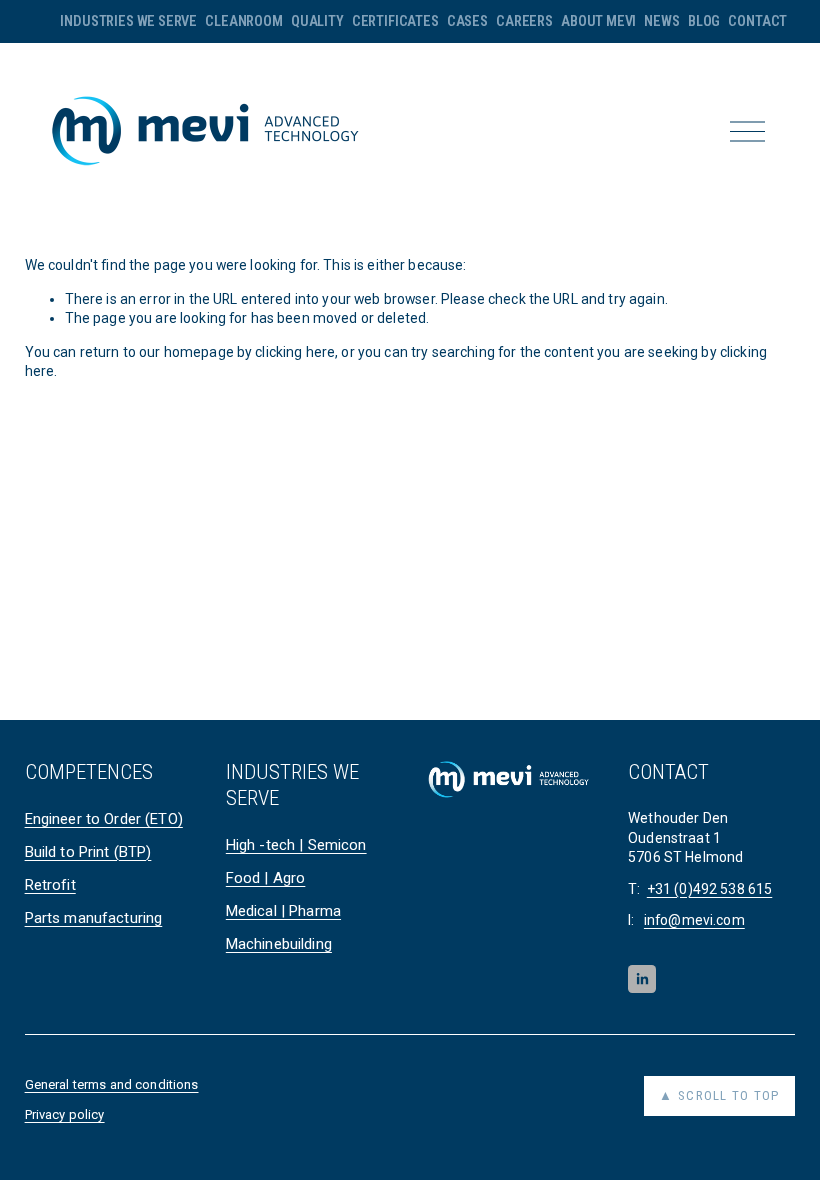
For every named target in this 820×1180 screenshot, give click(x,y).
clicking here (295, 352)
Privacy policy (65, 1114)
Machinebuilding (279, 944)
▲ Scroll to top (719, 1095)
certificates (395, 21)
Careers (524, 21)
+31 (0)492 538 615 (710, 889)
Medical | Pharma (283, 911)
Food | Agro (266, 878)
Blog (704, 21)
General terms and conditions (112, 1084)
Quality (317, 21)
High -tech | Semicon (296, 845)
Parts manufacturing (94, 918)
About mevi (598, 21)
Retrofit (50, 885)
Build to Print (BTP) (88, 852)
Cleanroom (243, 21)
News (661, 21)
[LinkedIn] (642, 979)
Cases (467, 21)
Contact (757, 21)
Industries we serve (128, 21)
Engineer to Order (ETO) (104, 819)
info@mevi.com (694, 920)
